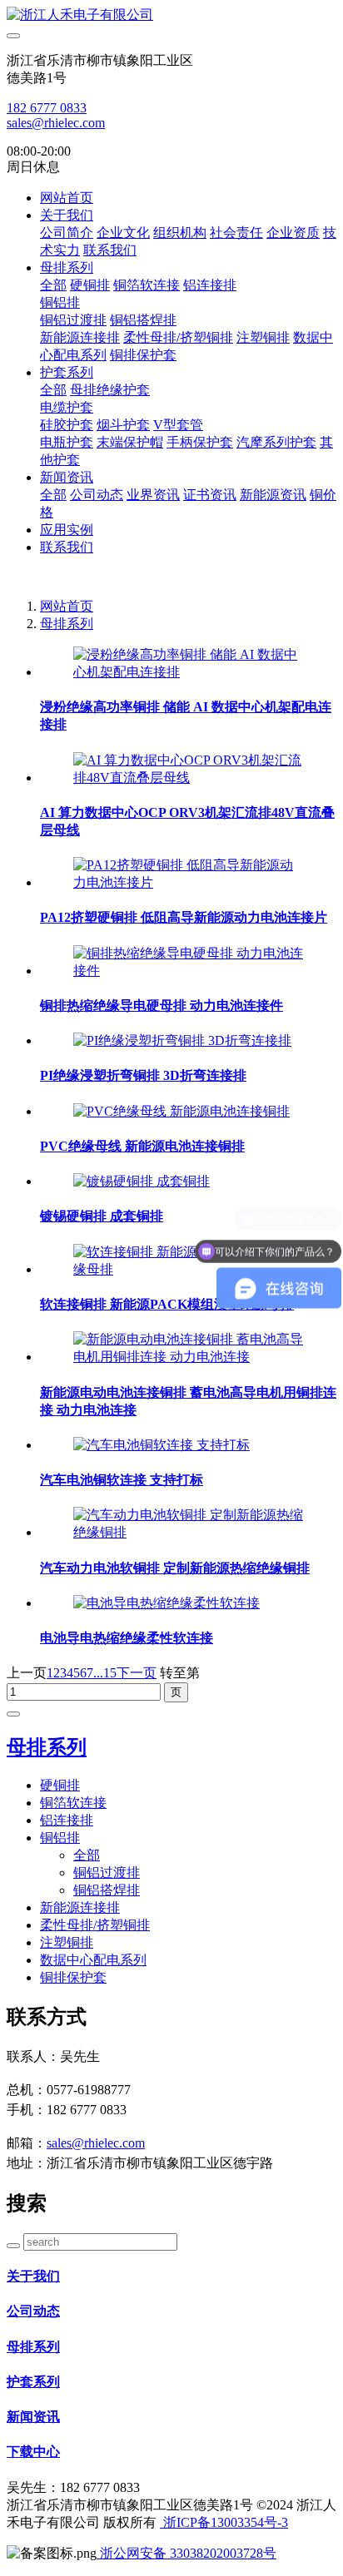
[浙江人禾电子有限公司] (171, 15)
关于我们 (67, 215)
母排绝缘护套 (110, 390)
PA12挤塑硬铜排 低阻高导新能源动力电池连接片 (184, 917)
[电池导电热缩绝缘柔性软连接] (167, 1603)
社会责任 (236, 233)
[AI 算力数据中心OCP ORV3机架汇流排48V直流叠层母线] (188, 778)
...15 (105, 1673)
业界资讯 (153, 495)
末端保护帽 (130, 442)
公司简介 (67, 233)
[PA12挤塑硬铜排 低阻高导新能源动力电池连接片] (188, 882)
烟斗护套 (123, 425)
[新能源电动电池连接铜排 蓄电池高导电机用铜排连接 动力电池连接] (188, 1357)
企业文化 (123, 233)
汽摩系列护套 (276, 442)
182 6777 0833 (47, 108)
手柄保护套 (200, 442)
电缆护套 (67, 407)
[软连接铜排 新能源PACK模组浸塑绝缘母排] (188, 1269)
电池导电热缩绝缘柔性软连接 (127, 1638)
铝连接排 (210, 285)
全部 (53, 285)
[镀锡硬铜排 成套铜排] (142, 1181)
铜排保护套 (143, 355)
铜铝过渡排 (73, 320)
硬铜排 (90, 285)
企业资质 (293, 233)
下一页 (137, 1673)
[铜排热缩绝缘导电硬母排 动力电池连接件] (188, 971)
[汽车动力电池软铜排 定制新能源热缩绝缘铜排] (188, 1532)
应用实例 (67, 530)
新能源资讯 (273, 495)
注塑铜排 (263, 337)
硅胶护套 (67, 425)
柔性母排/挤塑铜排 (178, 337)
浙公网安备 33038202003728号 (186, 2553)
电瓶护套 (67, 442)
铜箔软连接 (147, 285)
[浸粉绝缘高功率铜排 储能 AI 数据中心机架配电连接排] (188, 672)
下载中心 (33, 2452)
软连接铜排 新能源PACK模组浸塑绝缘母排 (167, 1304)
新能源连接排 (80, 337)
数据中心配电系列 (93, 1960)
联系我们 (110, 250)
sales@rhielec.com (56, 123)
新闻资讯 (67, 477)
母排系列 (67, 268)
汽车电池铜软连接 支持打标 (122, 1480)
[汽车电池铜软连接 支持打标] (162, 1445)
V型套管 (178, 425)
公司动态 (97, 495)
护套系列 (67, 372)
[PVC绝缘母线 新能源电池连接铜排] (181, 1111)
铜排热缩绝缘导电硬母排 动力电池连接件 (162, 1006)
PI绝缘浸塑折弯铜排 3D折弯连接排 (143, 1075)
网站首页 (67, 198)
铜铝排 (60, 302)
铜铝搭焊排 (143, 320)
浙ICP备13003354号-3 (224, 2522)
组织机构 (180, 233)
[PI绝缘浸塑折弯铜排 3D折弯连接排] (182, 1040)
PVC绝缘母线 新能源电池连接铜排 (142, 1146)
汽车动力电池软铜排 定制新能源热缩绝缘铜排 (175, 1568)
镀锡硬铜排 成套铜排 (102, 1216)
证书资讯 (210, 495)
